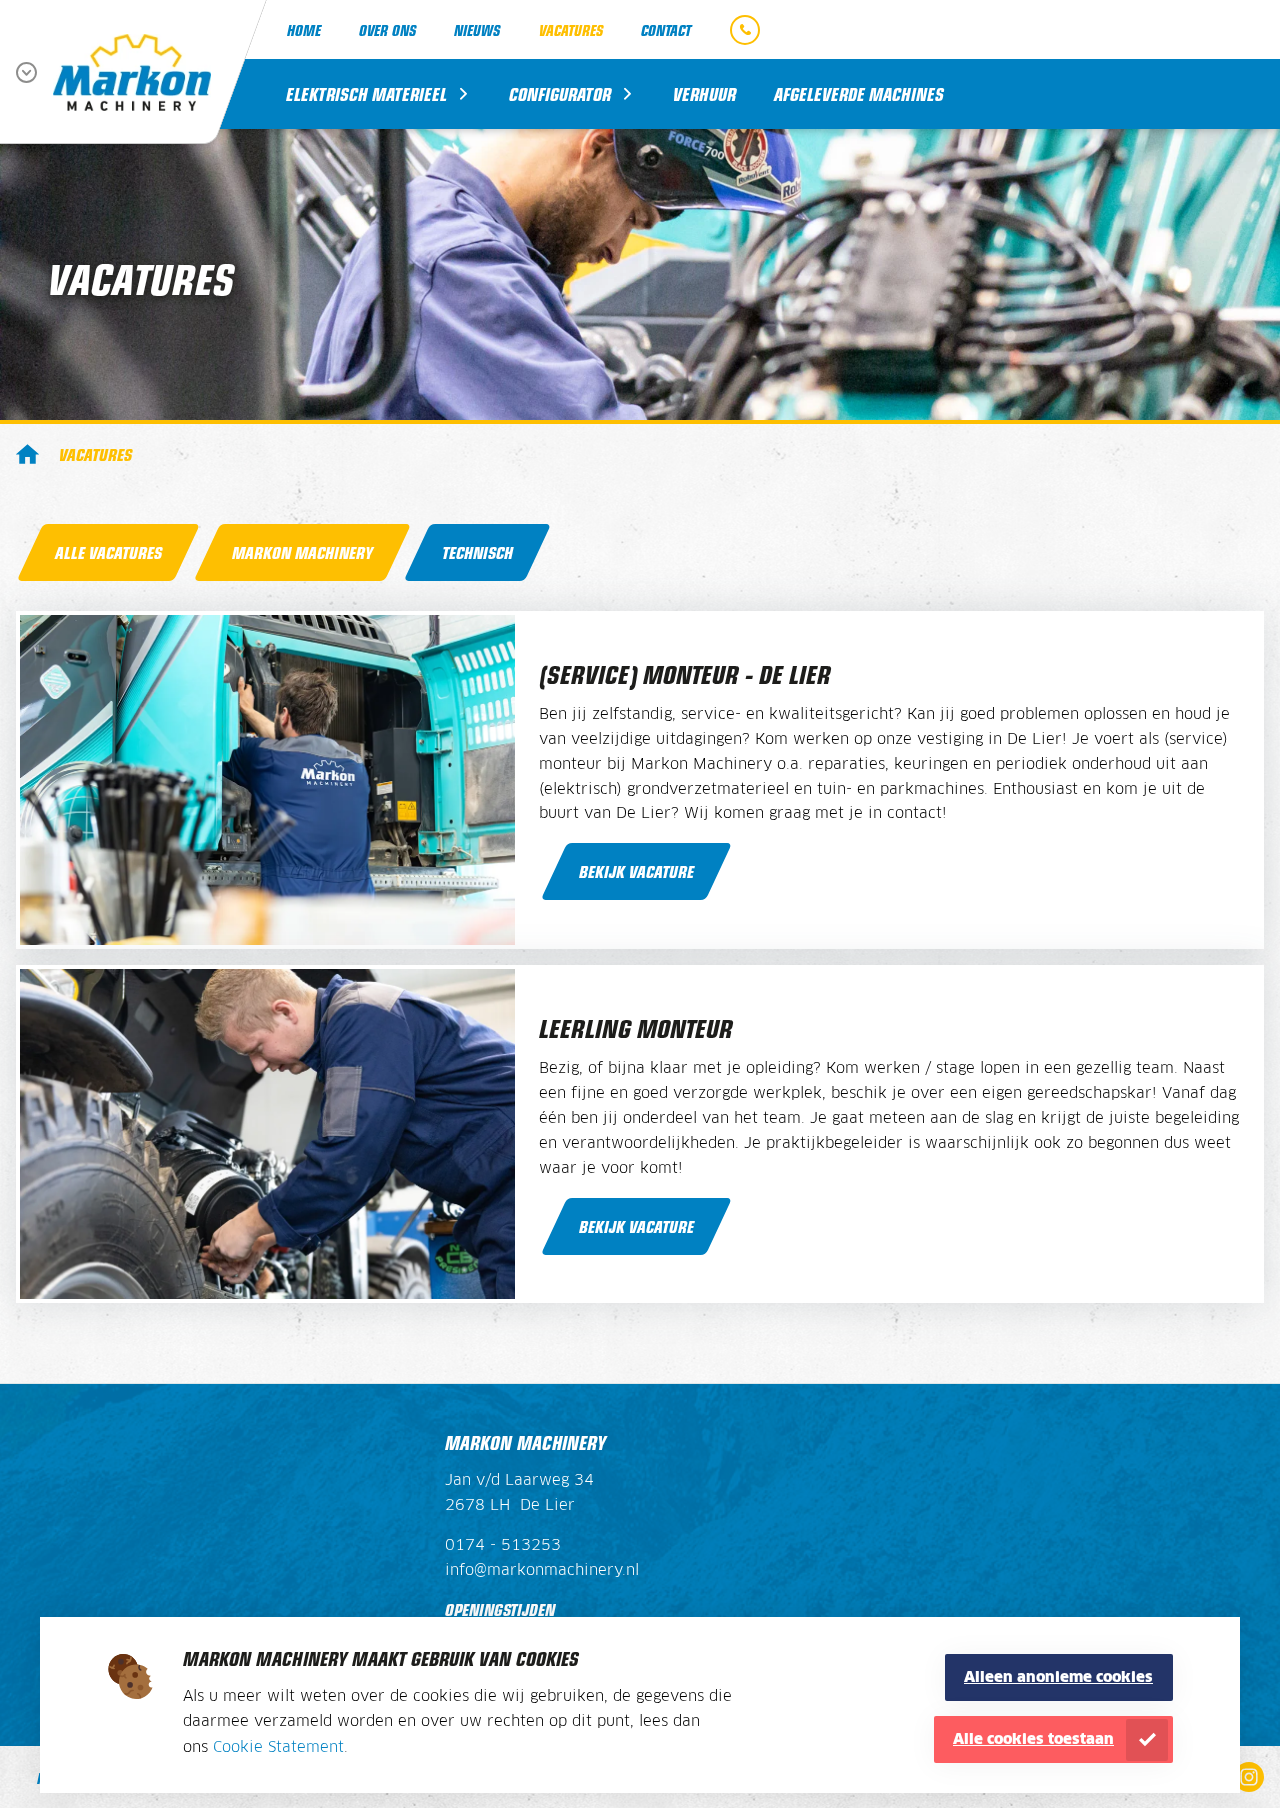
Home (304, 29)
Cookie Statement (278, 1747)
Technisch (477, 552)
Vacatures (571, 29)
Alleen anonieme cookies (1058, 1677)
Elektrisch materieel (366, 93)
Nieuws (477, 29)
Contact (666, 29)
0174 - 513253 (503, 1546)
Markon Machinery (27, 454)
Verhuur (704, 93)
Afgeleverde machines (859, 93)
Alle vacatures (108, 552)
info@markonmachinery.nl (542, 1571)
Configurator (560, 93)
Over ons (387, 29)
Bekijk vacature (636, 871)
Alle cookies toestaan (1033, 1739)
